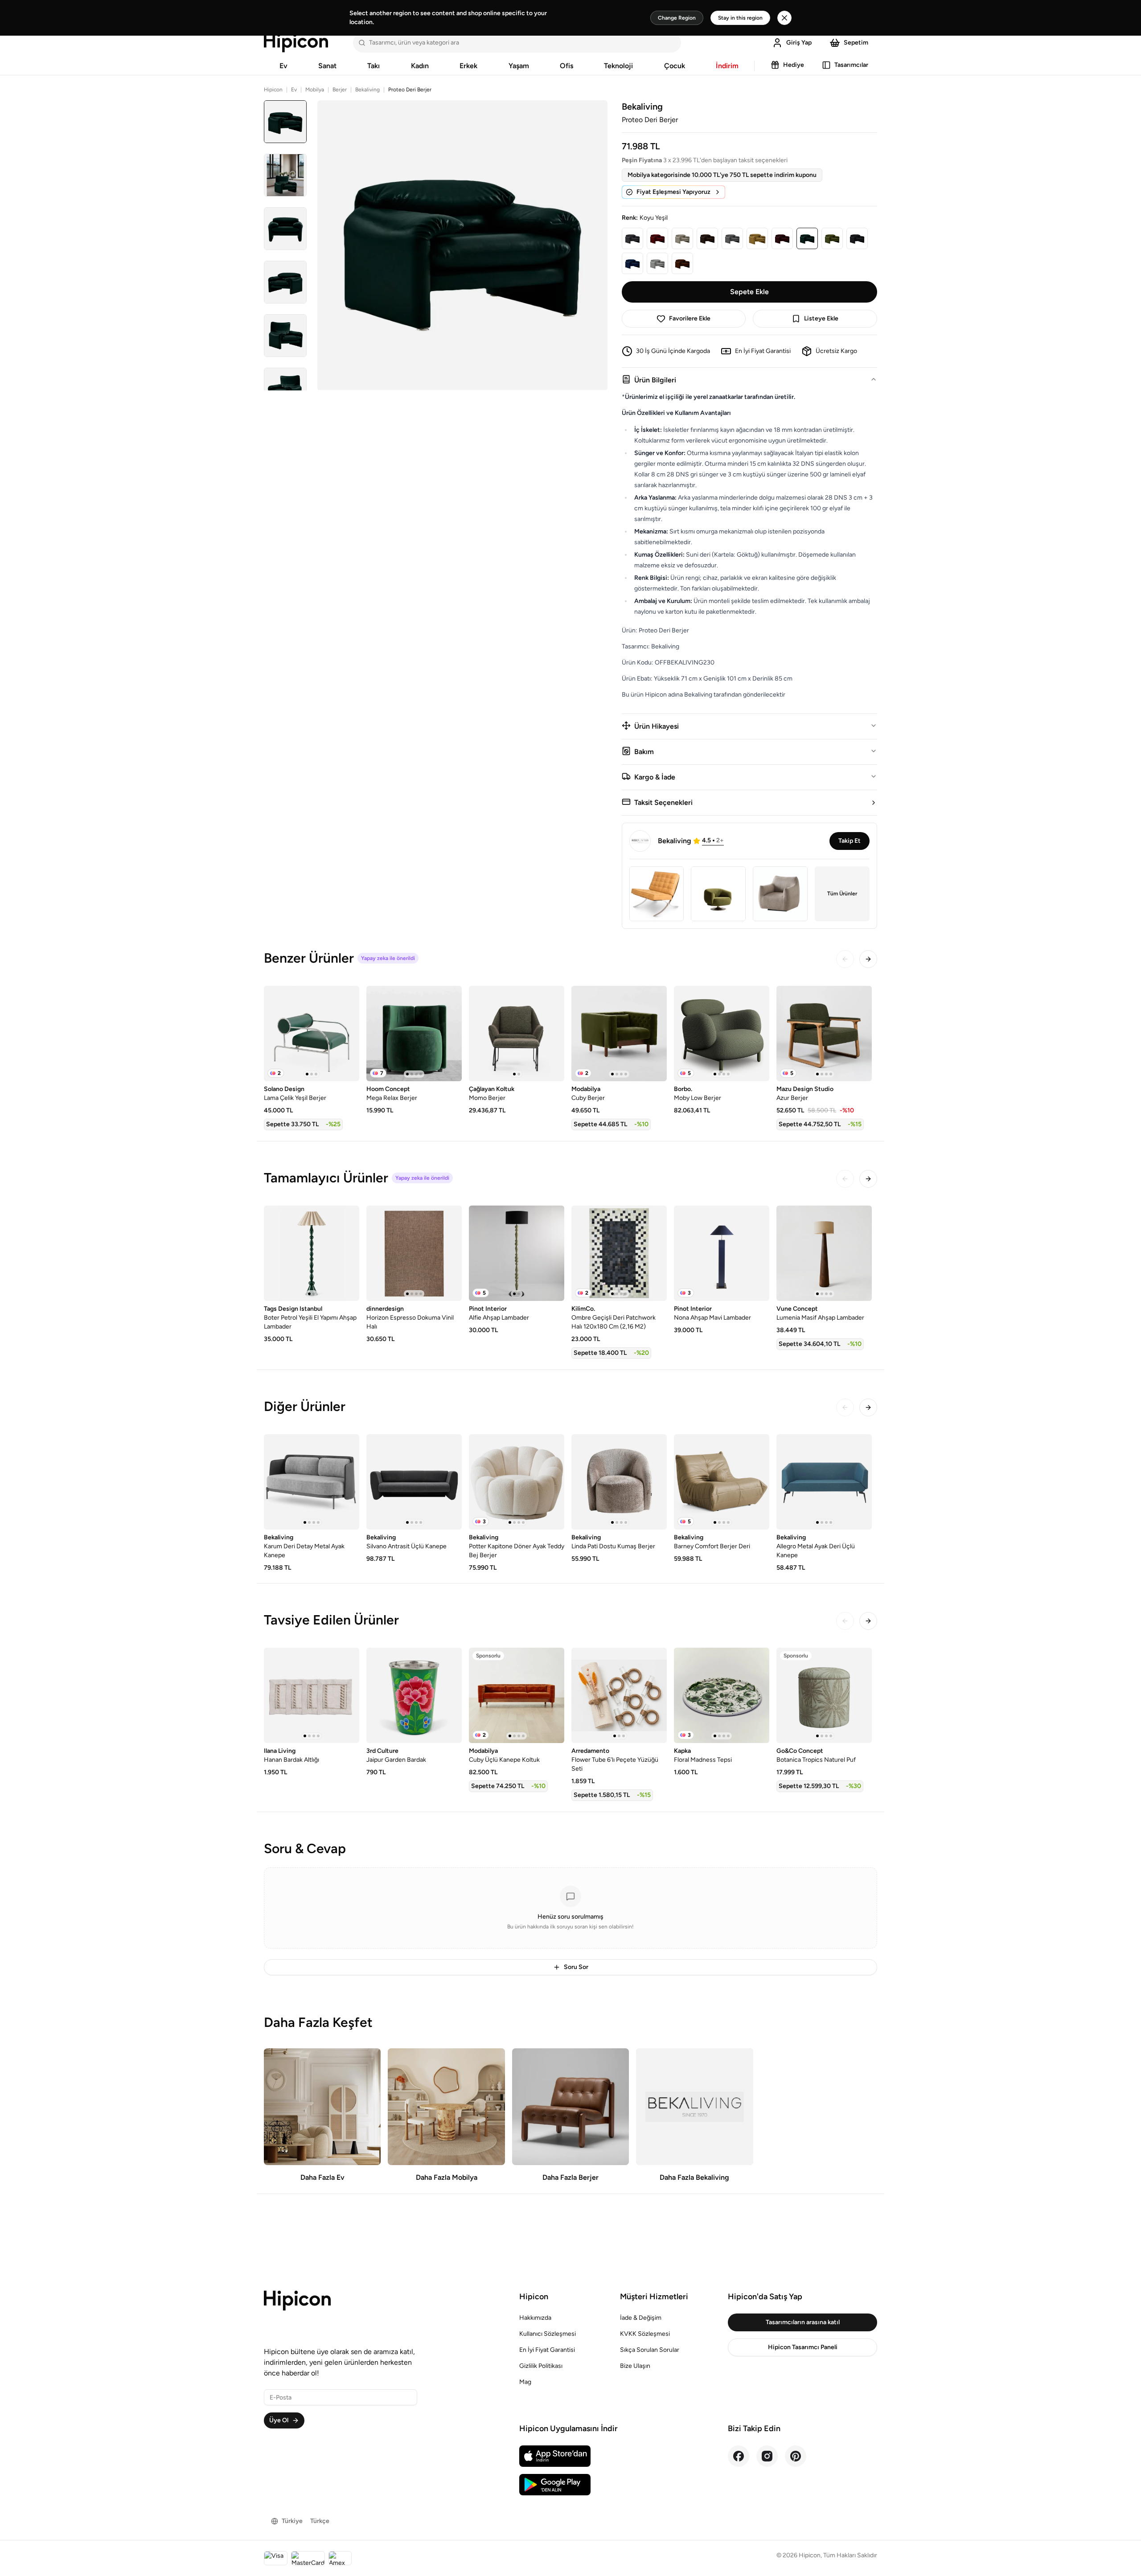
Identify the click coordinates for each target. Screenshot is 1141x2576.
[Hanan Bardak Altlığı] (312, 1695)
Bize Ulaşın (635, 2366)
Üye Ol (279, 2420)
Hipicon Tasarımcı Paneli (803, 2347)
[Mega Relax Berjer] (414, 1034)
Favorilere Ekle (690, 318)
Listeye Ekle (821, 318)
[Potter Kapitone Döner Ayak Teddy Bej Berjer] (517, 1482)
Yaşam (519, 66)
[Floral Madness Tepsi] (722, 1695)
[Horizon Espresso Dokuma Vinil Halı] (414, 1253)
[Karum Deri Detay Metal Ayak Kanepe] (312, 1482)
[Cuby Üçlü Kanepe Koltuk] (517, 1695)
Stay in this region (740, 18)
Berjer (340, 90)
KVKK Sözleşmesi (645, 2334)
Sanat (327, 66)
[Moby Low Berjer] (722, 1034)
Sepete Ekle (749, 292)
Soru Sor (576, 1967)
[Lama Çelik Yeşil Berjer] (312, 1034)
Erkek (468, 66)
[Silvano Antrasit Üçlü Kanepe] (414, 1482)
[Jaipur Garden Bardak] (414, 1695)
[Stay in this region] (784, 18)
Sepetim (856, 43)
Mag (525, 2382)
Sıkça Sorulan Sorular (650, 2350)
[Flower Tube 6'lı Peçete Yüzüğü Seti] (619, 1695)
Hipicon (273, 90)
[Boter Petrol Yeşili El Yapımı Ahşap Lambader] (312, 1253)
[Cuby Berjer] (619, 1034)
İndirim (727, 66)
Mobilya (315, 90)
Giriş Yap (799, 43)
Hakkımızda (535, 2318)
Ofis (566, 66)
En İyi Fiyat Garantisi (547, 2350)
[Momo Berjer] (517, 1034)
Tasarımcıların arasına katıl (803, 2322)
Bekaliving (367, 90)
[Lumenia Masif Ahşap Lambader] (824, 1253)
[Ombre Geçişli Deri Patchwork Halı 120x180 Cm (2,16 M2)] (619, 1253)
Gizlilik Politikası (541, 2366)
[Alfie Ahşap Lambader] (517, 1253)
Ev (283, 66)
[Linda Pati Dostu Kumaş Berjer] (619, 1482)
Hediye (794, 65)
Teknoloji (618, 66)
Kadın (420, 66)
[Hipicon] (296, 43)
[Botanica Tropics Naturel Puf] (824, 1695)
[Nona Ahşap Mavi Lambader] (722, 1253)
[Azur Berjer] (824, 1034)
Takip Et (850, 841)
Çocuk (675, 66)
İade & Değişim (641, 2318)
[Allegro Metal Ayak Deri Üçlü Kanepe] (824, 1482)
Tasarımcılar (851, 65)
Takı (373, 66)
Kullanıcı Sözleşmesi (548, 2334)
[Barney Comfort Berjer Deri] (722, 1482)
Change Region (677, 18)
